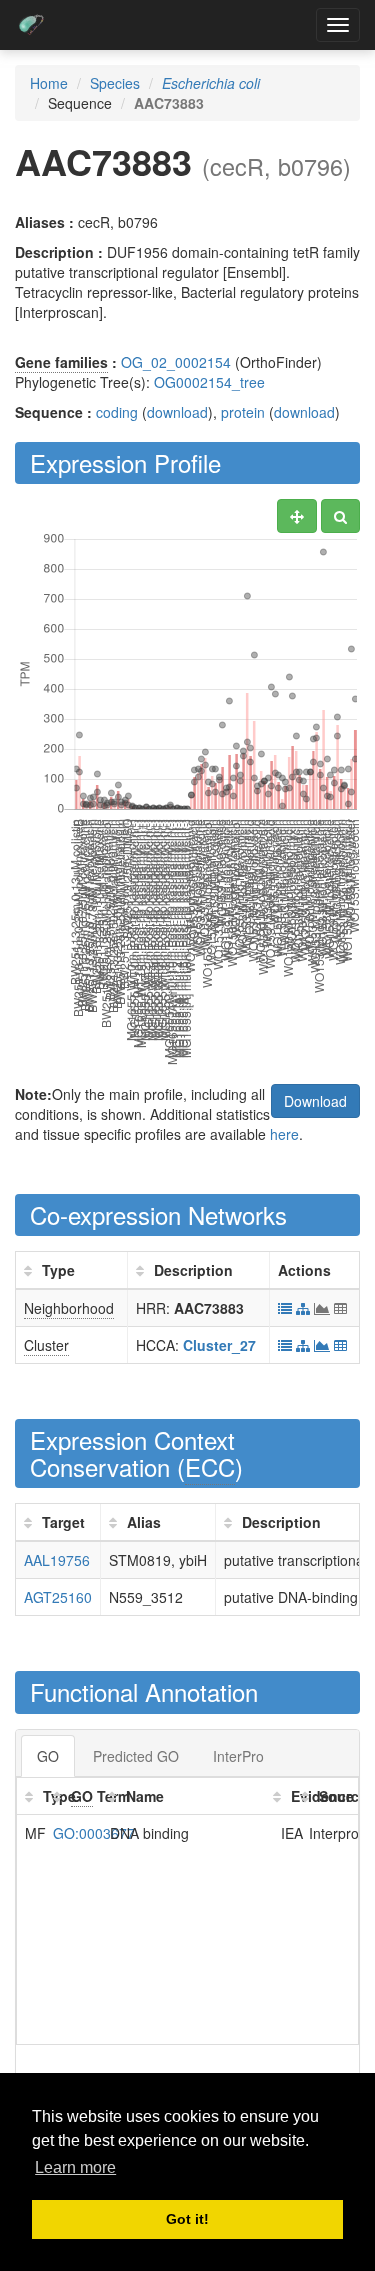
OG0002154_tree (209, 382)
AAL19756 (57, 1560)
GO (48, 1756)
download (177, 412)
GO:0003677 (94, 1833)
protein (243, 412)
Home (49, 83)
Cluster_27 (219, 1345)
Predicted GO (136, 1756)
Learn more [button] (75, 2167)
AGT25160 (58, 1597)
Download (315, 1101)
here (284, 1134)
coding (117, 412)
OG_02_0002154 (176, 362)
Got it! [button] (187, 2219)
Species (115, 83)
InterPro (238, 1756)
